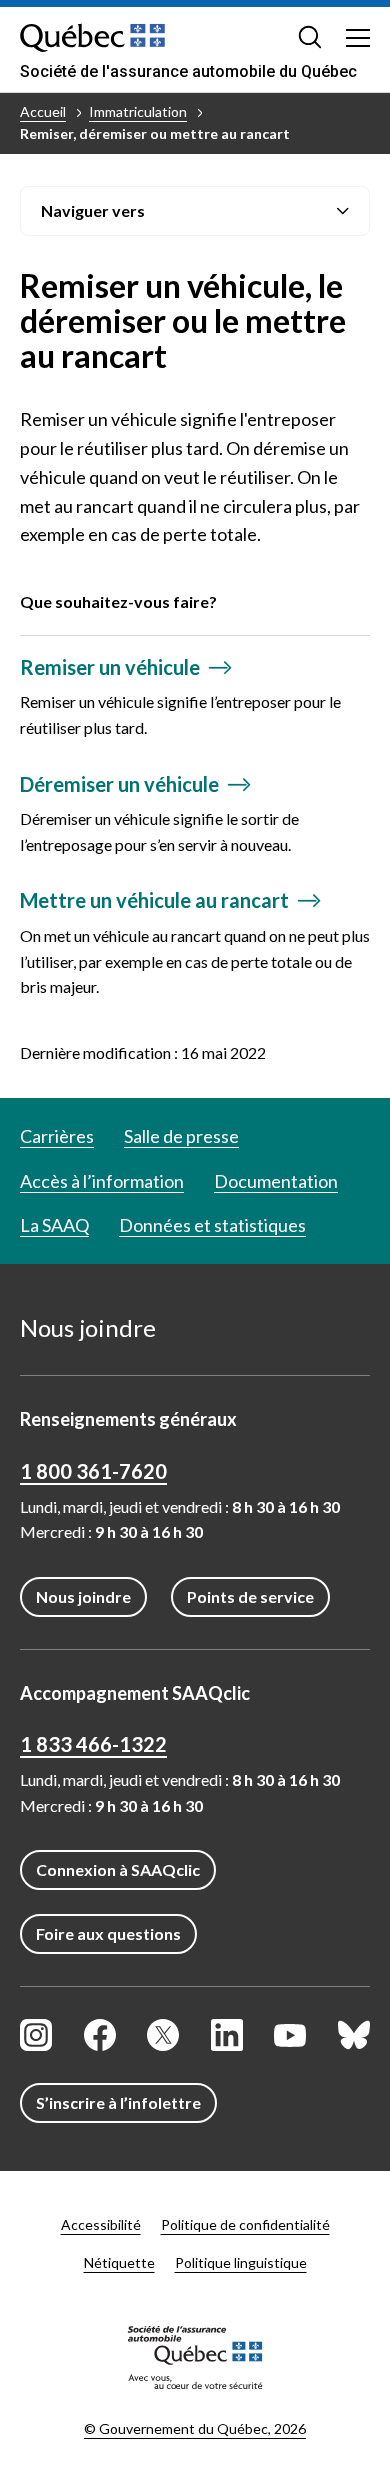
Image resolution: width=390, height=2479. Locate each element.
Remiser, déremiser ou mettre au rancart (155, 133)
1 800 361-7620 (93, 1471)
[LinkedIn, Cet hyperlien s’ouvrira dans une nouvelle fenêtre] (227, 2035)
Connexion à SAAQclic (118, 1869)
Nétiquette (119, 2262)
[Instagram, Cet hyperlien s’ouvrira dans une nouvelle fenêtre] (36, 2035)
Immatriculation (138, 111)
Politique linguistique (241, 2262)
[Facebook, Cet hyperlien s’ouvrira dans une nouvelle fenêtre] (100, 2035)
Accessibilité (101, 2224)
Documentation (276, 1181)
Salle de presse (181, 1136)
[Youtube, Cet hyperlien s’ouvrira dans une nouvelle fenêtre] (290, 2035)
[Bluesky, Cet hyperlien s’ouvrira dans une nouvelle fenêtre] (354, 2035)
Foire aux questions (108, 1933)
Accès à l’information (102, 1181)
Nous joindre (83, 1596)
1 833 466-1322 (93, 1744)
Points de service (250, 1596)
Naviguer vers (93, 210)
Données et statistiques (212, 1225)
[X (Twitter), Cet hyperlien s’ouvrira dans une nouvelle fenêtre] (163, 2035)
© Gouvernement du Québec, (195, 2428)
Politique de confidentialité (245, 2224)
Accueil (43, 111)
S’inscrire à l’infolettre (118, 2102)
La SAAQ (54, 1225)
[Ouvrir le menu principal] (358, 37)
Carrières (57, 1136)
